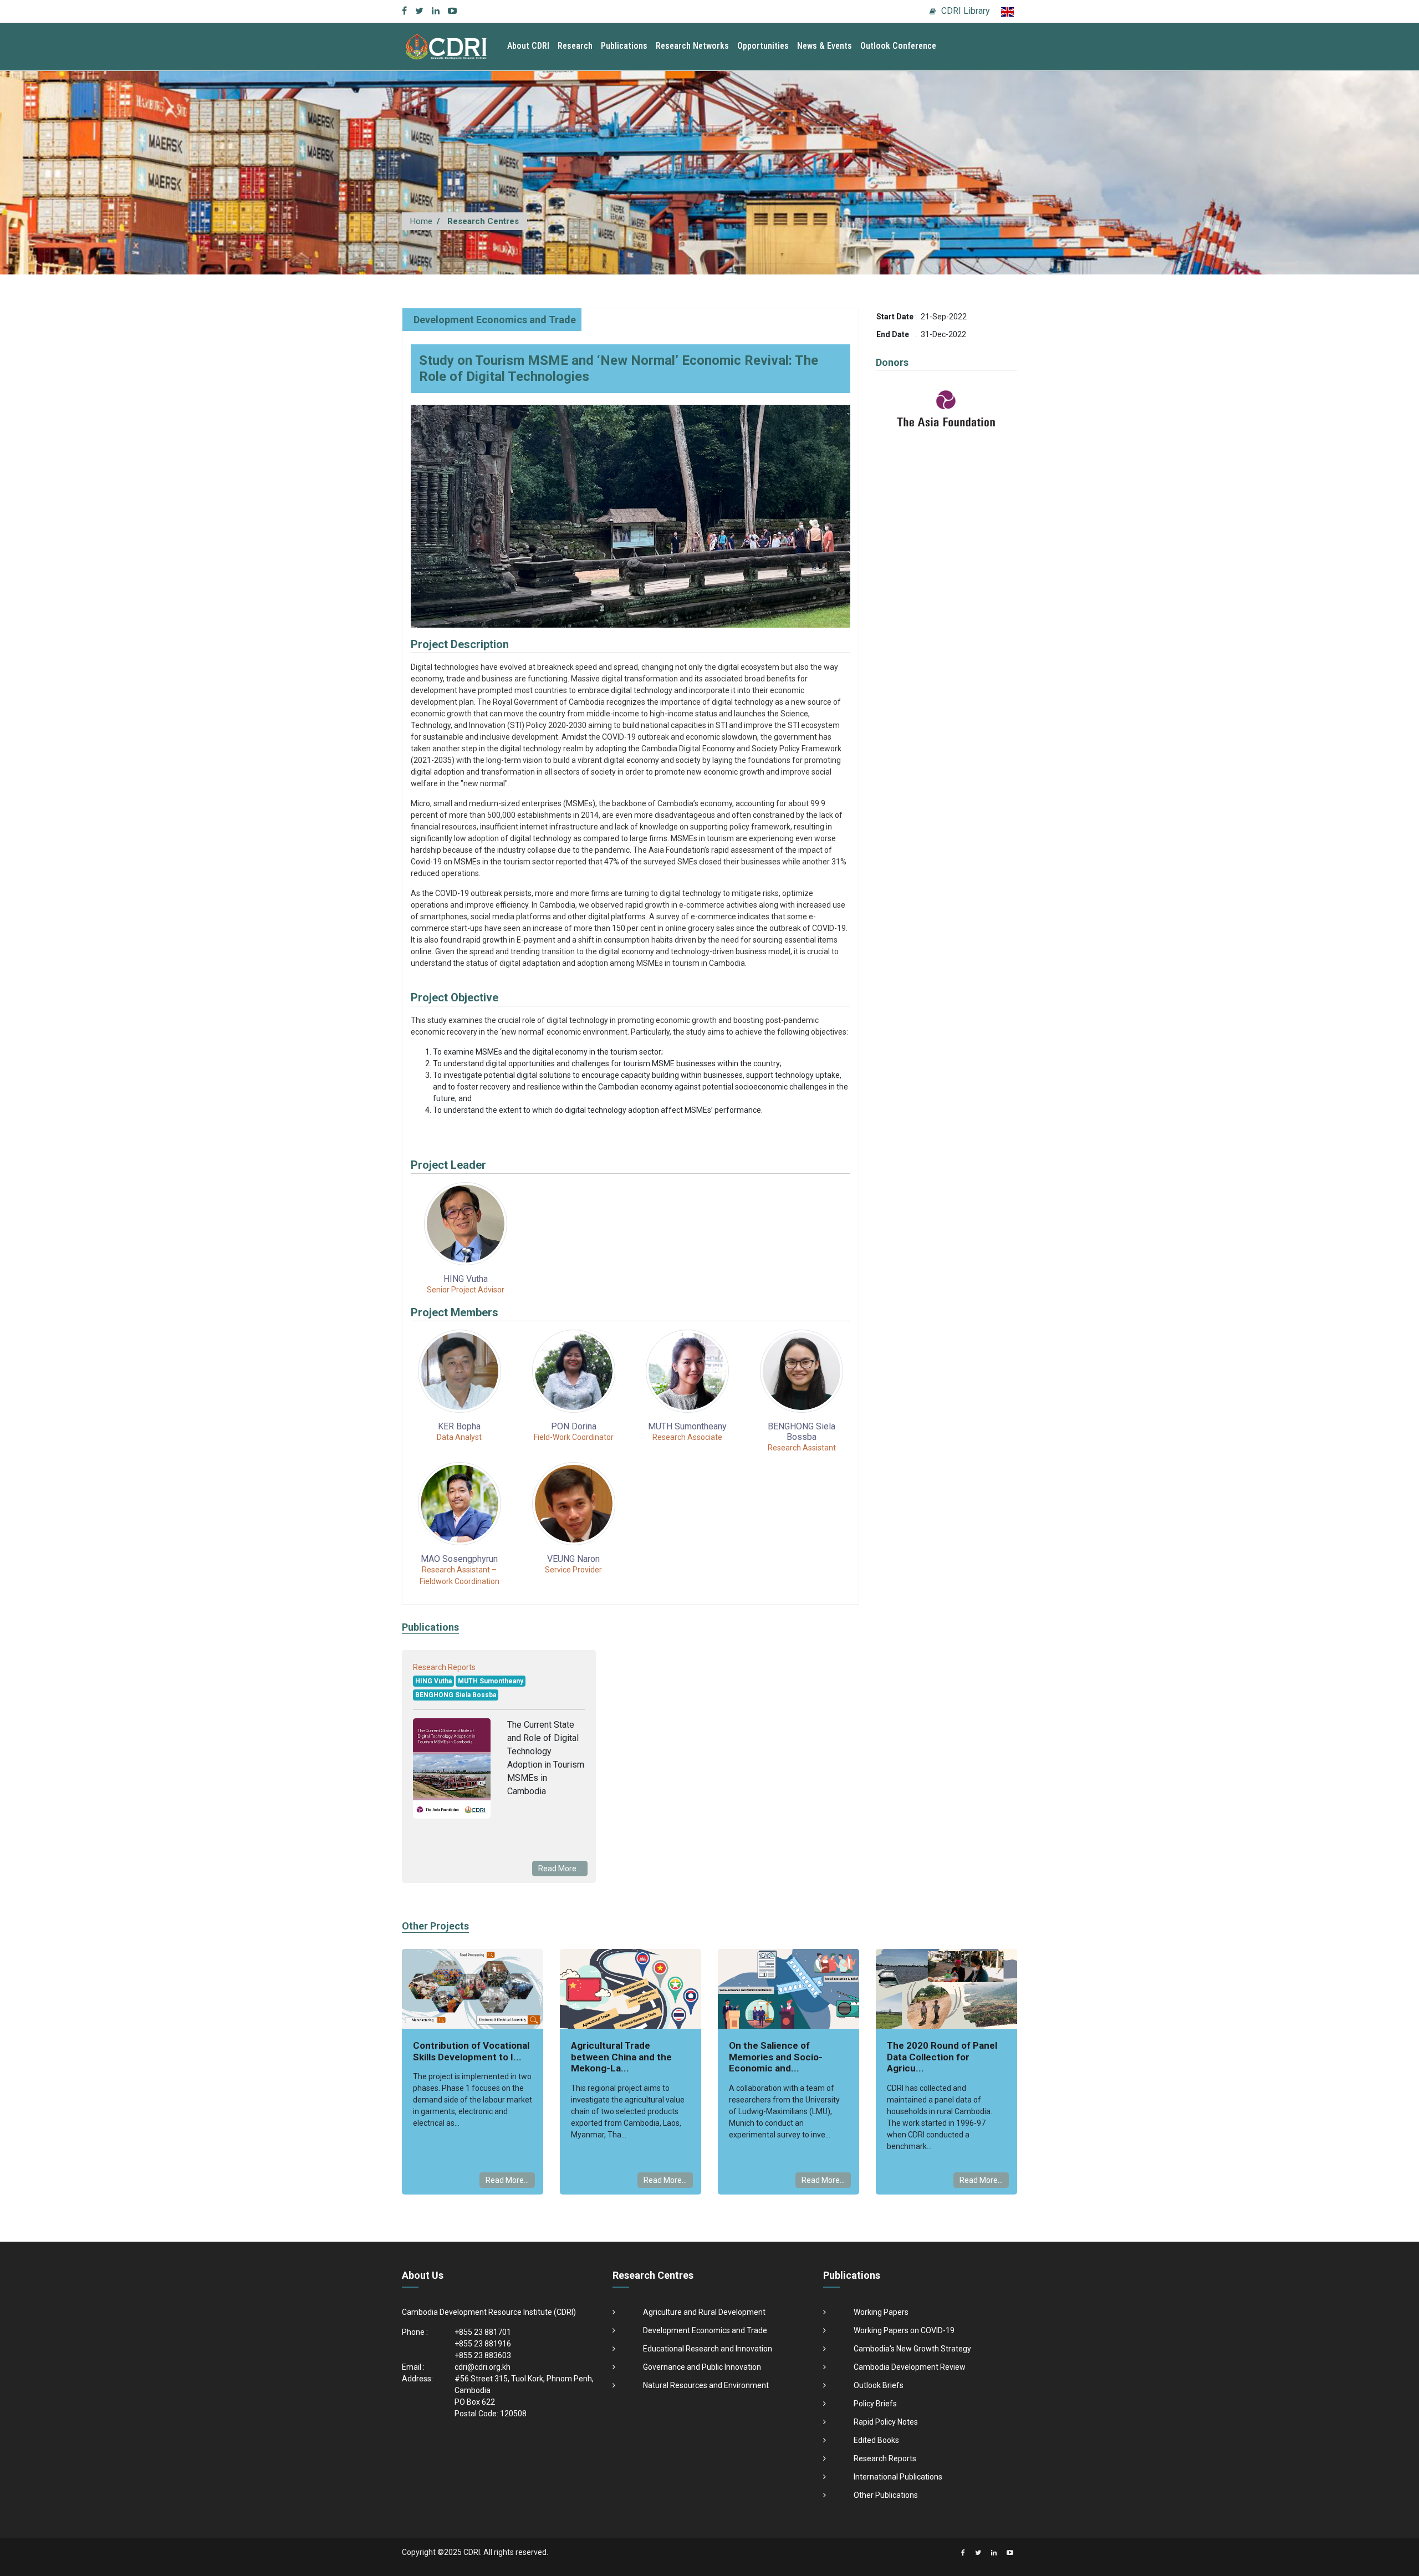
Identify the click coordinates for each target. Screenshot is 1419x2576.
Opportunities (763, 46)
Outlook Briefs (879, 2385)
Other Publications (886, 2495)
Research (575, 46)
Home (421, 221)
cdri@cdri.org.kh (483, 2367)
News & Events (825, 46)
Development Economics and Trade (495, 320)
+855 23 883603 (483, 2355)
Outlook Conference (898, 46)
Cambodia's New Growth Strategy (912, 2349)
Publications (624, 46)
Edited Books (876, 2440)
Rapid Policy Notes (886, 2422)
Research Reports (885, 2458)
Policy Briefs (875, 2404)
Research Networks (692, 46)
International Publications (898, 2477)
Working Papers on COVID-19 (904, 2330)
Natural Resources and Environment (706, 2385)
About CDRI (528, 46)
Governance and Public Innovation (702, 2367)
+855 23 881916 (483, 2344)
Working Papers (881, 2312)
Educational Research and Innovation (708, 2349)
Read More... (560, 1869)
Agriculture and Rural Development (704, 2312)
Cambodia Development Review (910, 2367)
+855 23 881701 (483, 2332)
